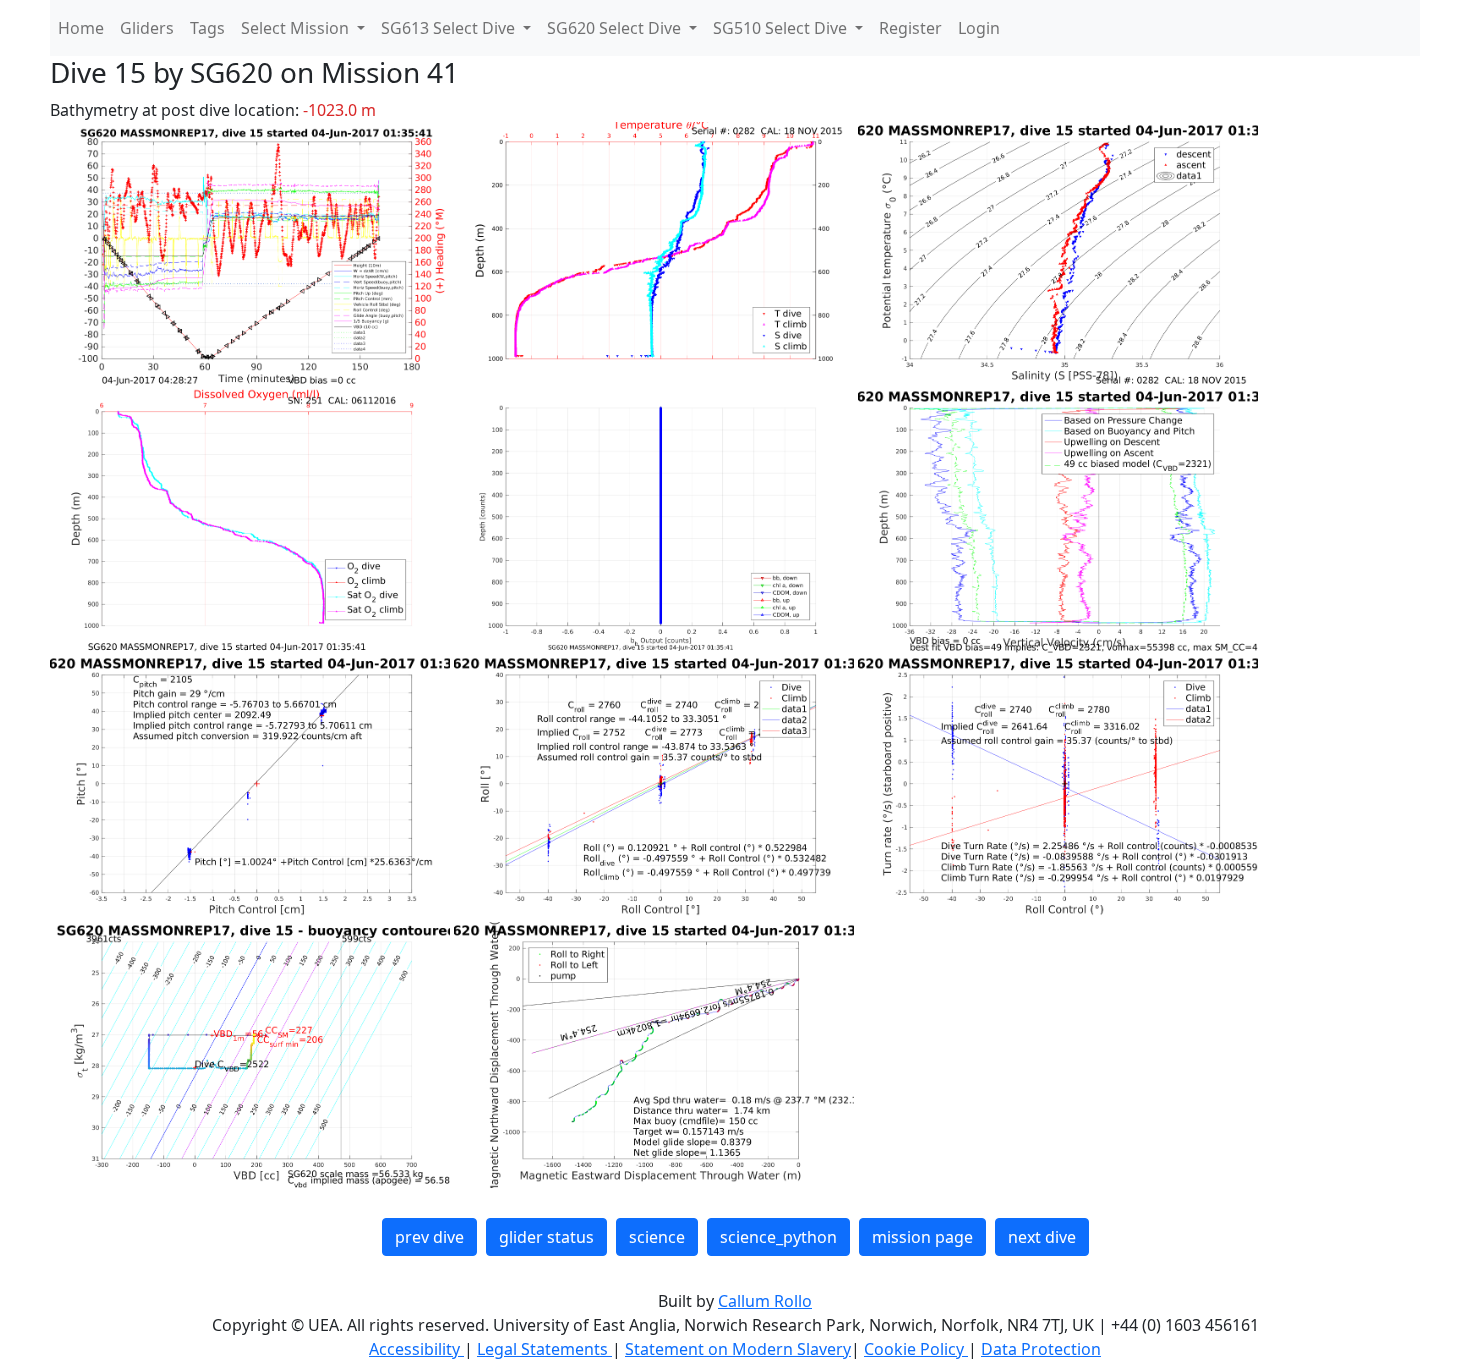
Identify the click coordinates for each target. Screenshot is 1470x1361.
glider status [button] (546, 1237)
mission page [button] (922, 1237)
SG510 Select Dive (782, 28)
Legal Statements (544, 1349)
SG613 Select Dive (450, 28)
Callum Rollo (765, 1301)
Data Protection (1041, 1349)
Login (979, 28)
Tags (207, 28)
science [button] (657, 1237)
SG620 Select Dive (616, 28)
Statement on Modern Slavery (738, 1349)
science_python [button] (778, 1237)
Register (910, 28)
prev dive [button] (429, 1237)
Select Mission (297, 28)
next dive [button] (1042, 1237)
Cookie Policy (916, 1349)
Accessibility (416, 1349)
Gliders (147, 28)
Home (81, 28)
